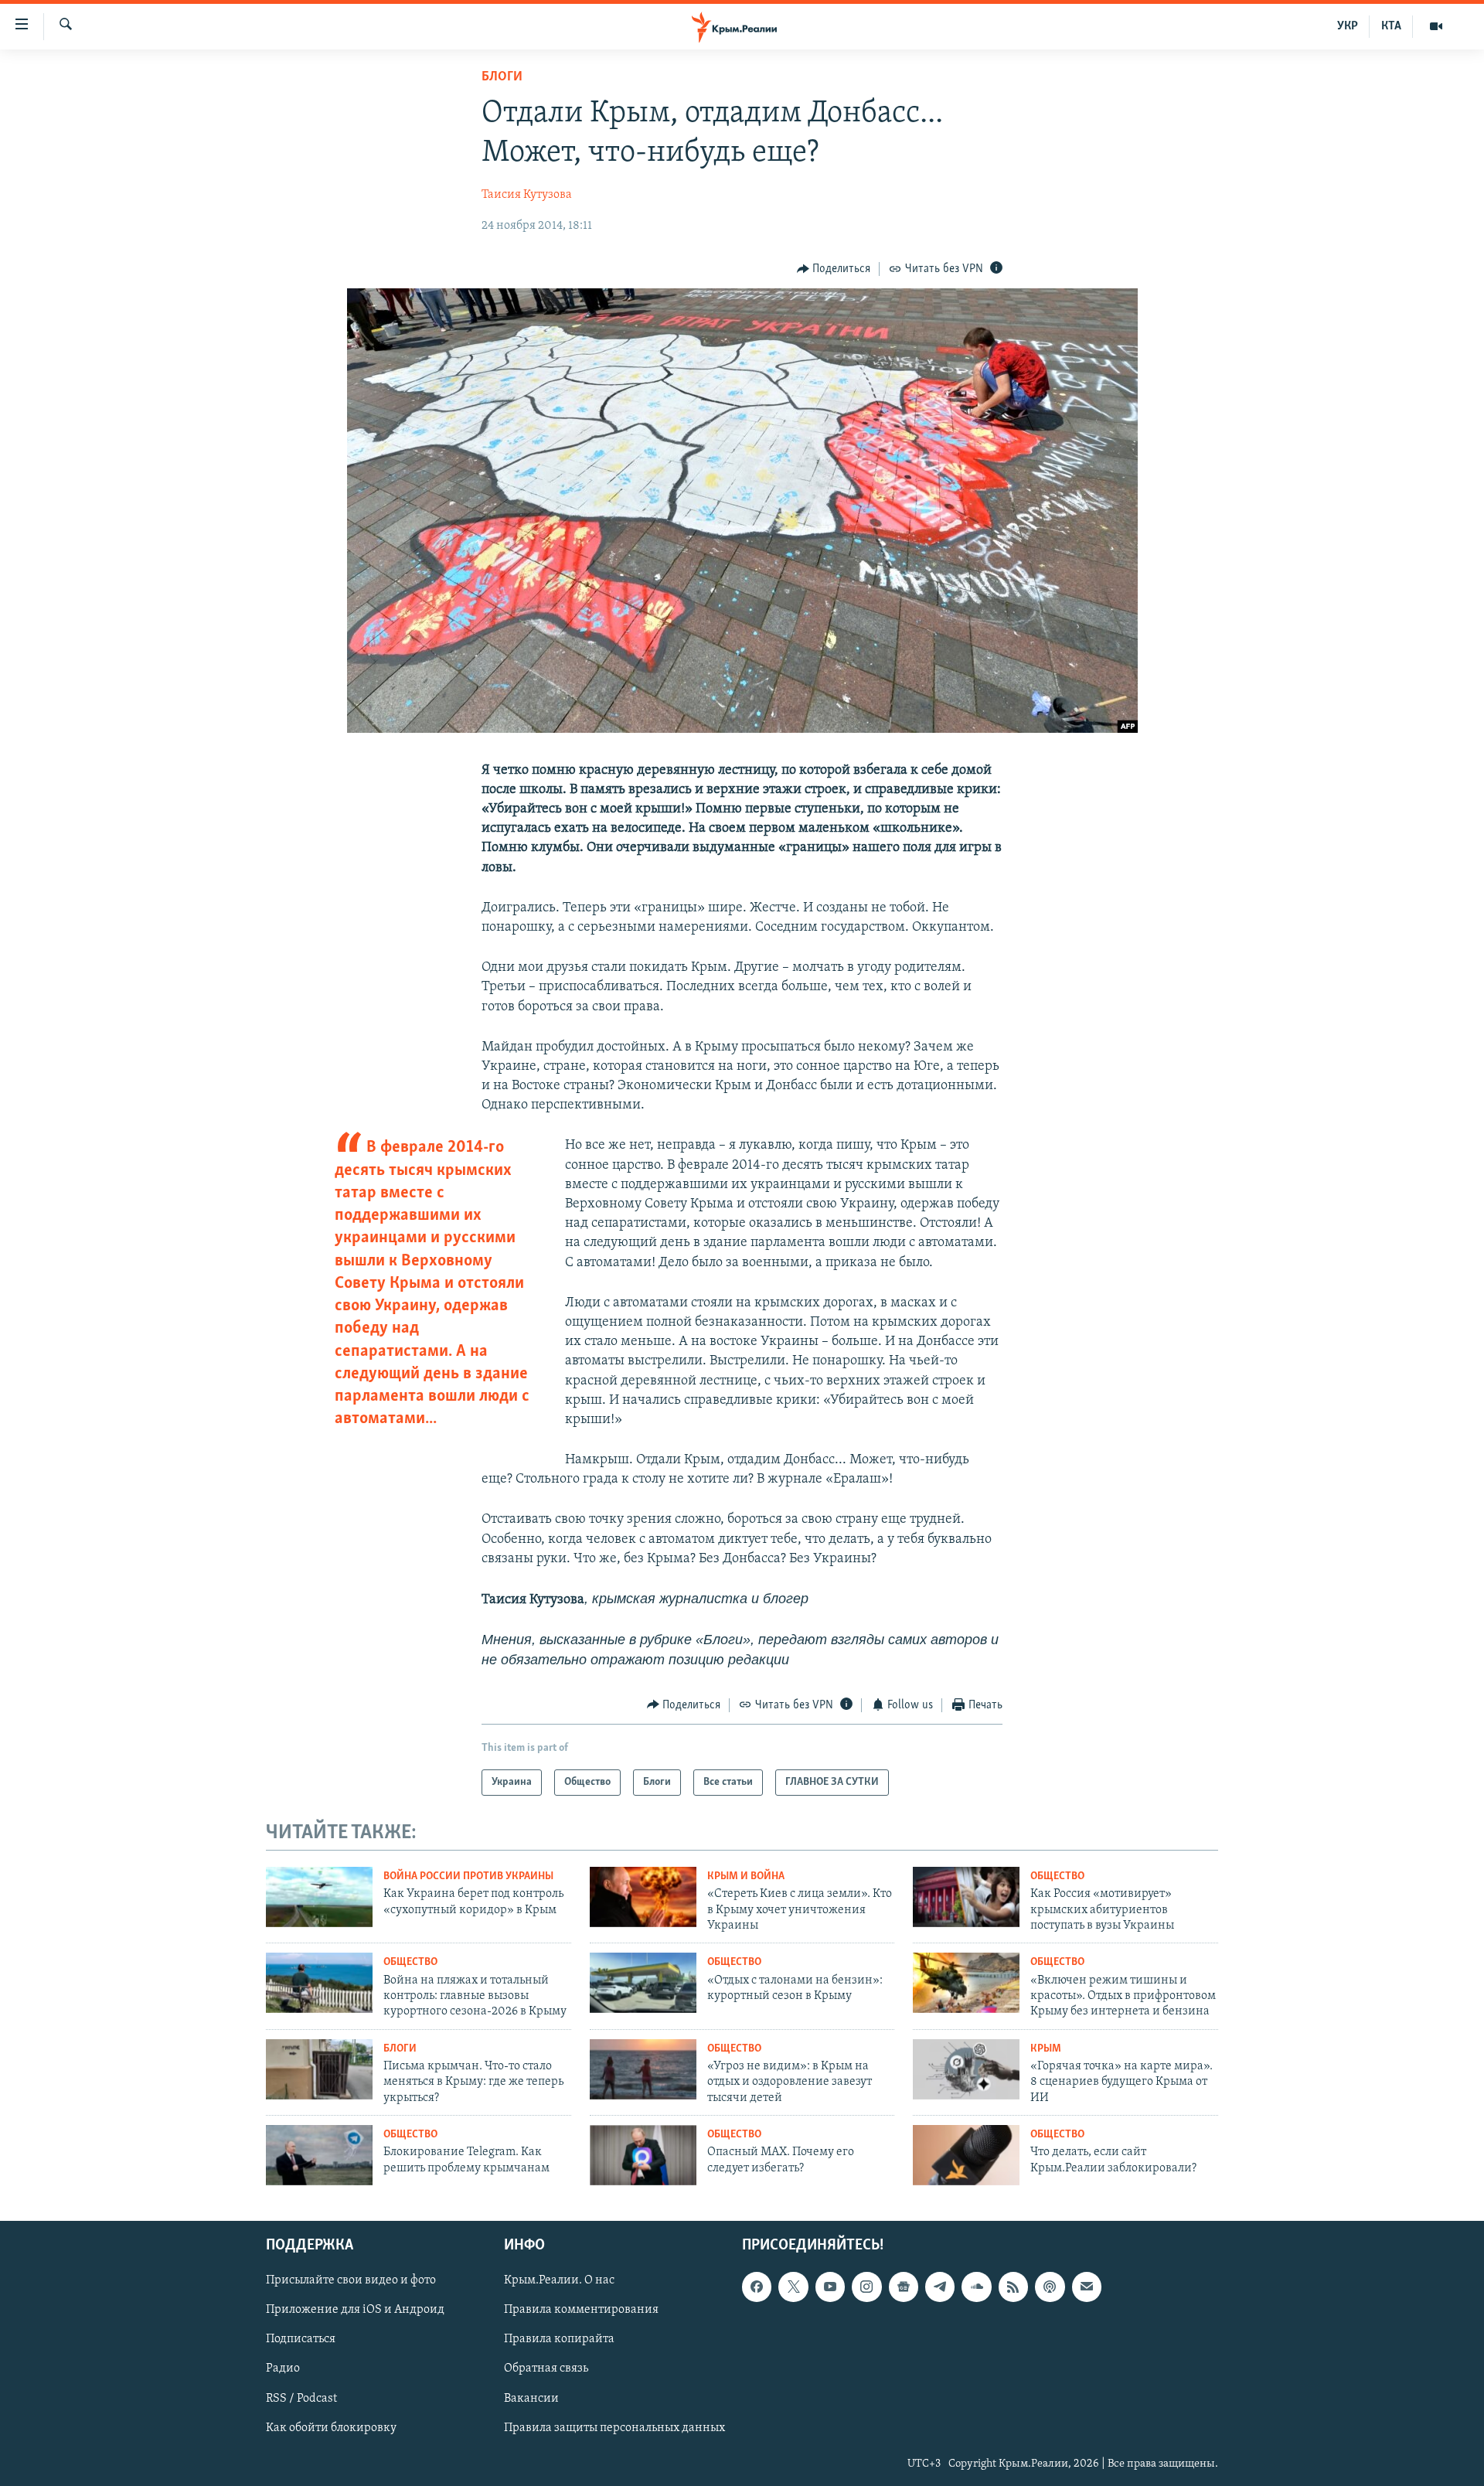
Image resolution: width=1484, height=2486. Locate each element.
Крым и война (746, 1876)
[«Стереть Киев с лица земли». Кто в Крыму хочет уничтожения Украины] (643, 1897)
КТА (1391, 26)
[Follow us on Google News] (904, 2287)
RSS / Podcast (301, 2398)
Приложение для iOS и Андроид (355, 2310)
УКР (1348, 26)
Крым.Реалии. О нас (559, 2280)
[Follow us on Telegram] (940, 2287)
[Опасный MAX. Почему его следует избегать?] (643, 2155)
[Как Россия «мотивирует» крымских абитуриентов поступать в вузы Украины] (966, 1897)
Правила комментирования (581, 2310)
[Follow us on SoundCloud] (976, 2287)
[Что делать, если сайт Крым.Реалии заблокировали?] (966, 2155)
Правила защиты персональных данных (614, 2427)
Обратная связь (546, 2369)
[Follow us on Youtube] (830, 2287)
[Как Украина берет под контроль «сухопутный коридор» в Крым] (319, 1897)
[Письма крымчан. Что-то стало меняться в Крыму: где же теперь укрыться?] (319, 2069)
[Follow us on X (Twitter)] (793, 2287)
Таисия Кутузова (527, 195)
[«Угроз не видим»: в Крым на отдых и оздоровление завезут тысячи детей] (643, 2069)
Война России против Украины (468, 1876)
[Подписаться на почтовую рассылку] (1087, 2287)
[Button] (834, 269)
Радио (283, 2369)
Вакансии (531, 2398)
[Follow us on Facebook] (757, 2287)
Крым (1046, 2049)
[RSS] (1013, 2287)
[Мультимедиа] (1436, 26)
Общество (1057, 1876)
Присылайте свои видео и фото (351, 2280)
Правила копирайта (559, 2339)
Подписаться (301, 2339)
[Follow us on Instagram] (866, 2287)
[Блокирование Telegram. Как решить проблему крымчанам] (319, 2155)
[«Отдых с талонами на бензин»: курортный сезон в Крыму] (643, 1983)
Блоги (502, 77)
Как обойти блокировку (331, 2427)
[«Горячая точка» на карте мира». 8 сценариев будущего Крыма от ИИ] (966, 2069)
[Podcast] (1050, 2287)
